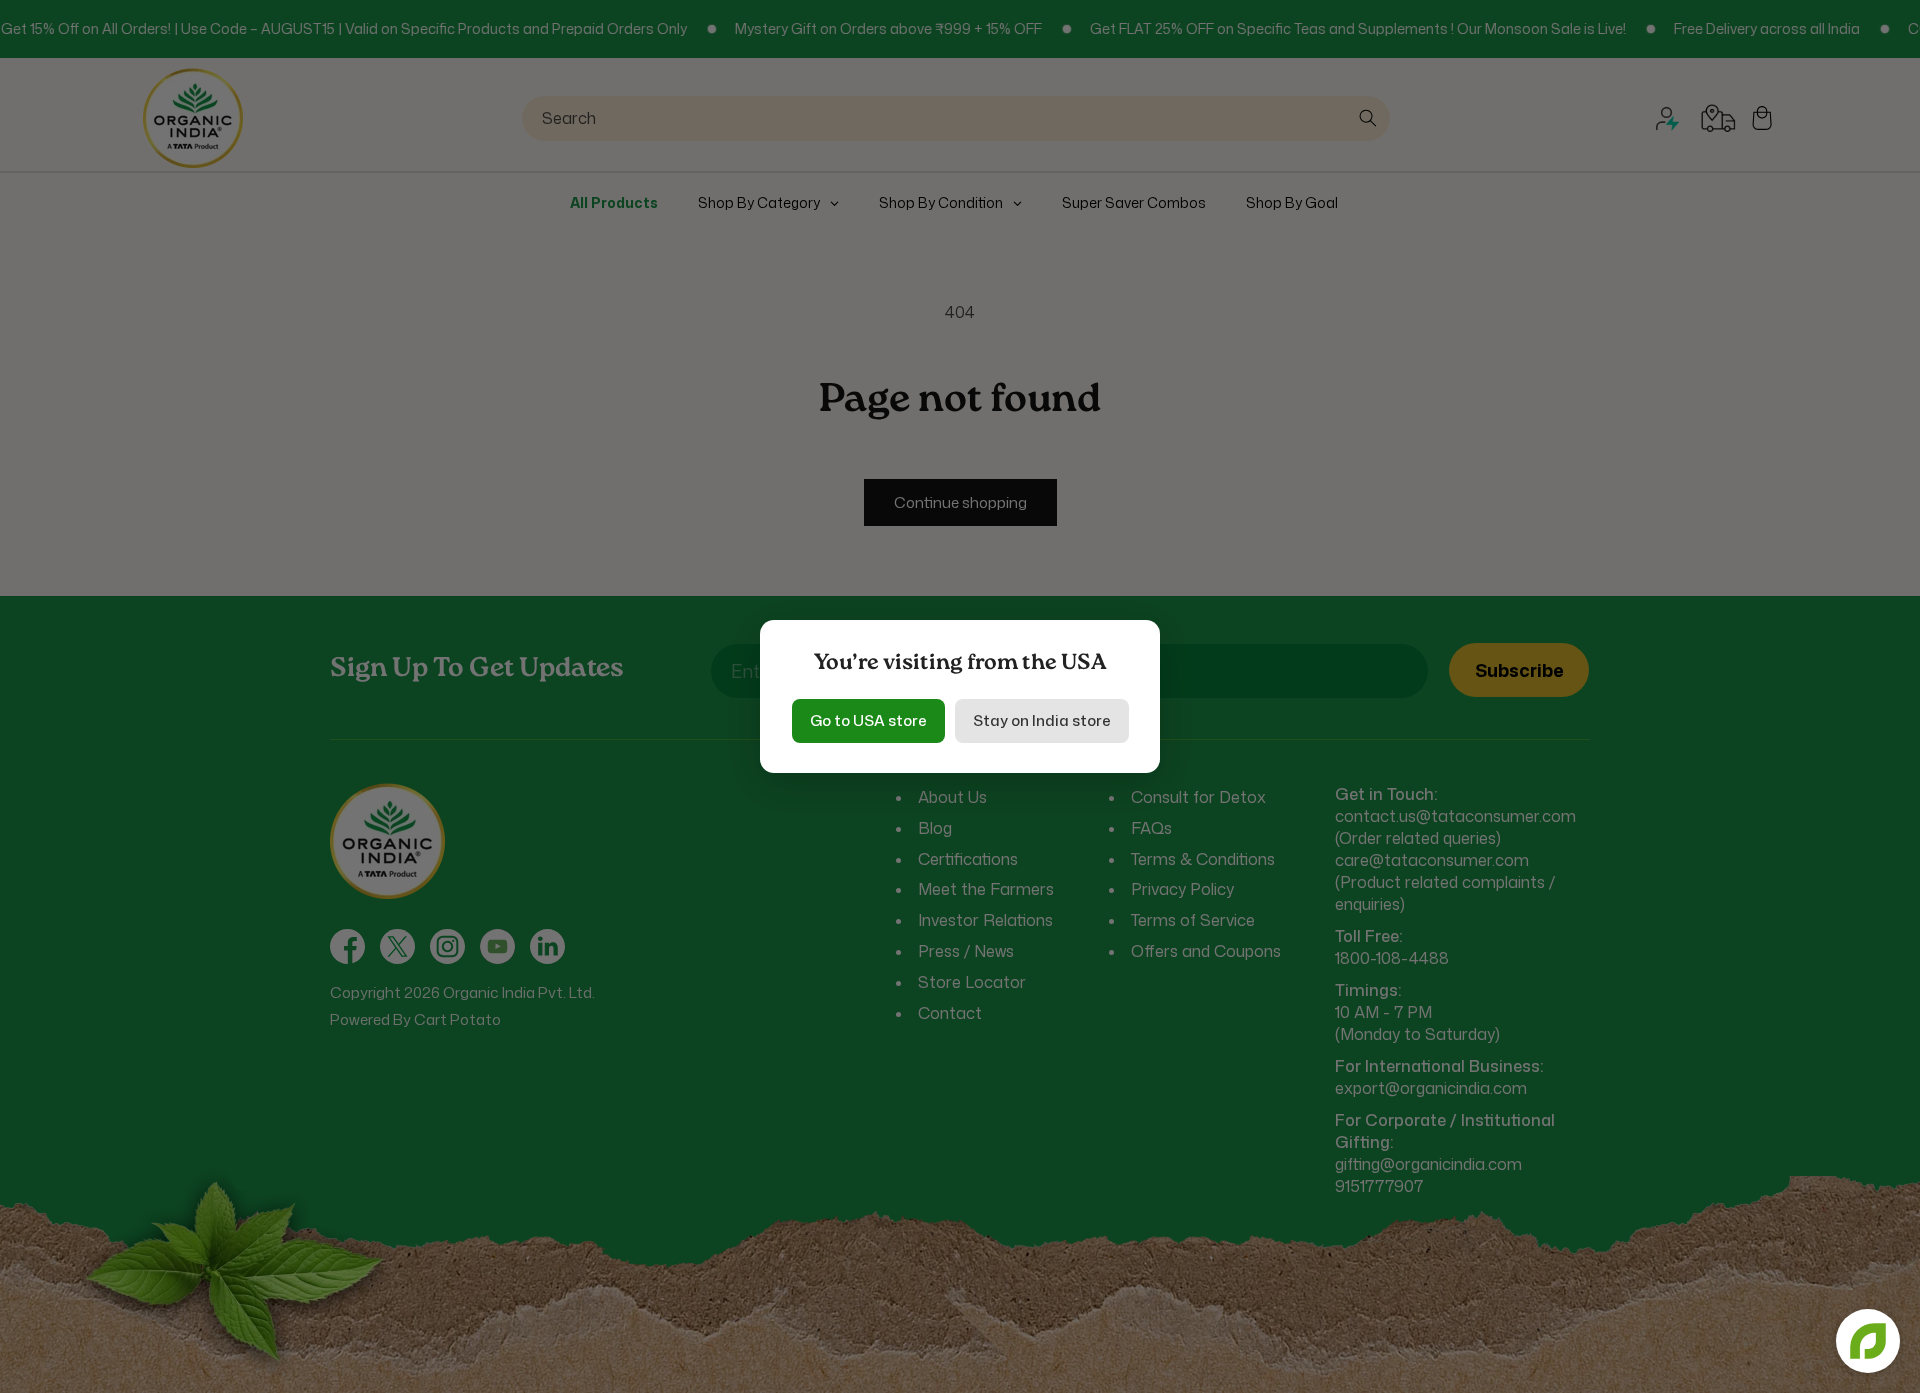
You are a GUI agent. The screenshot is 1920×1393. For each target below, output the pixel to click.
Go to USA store (868, 720)
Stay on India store (1042, 720)
